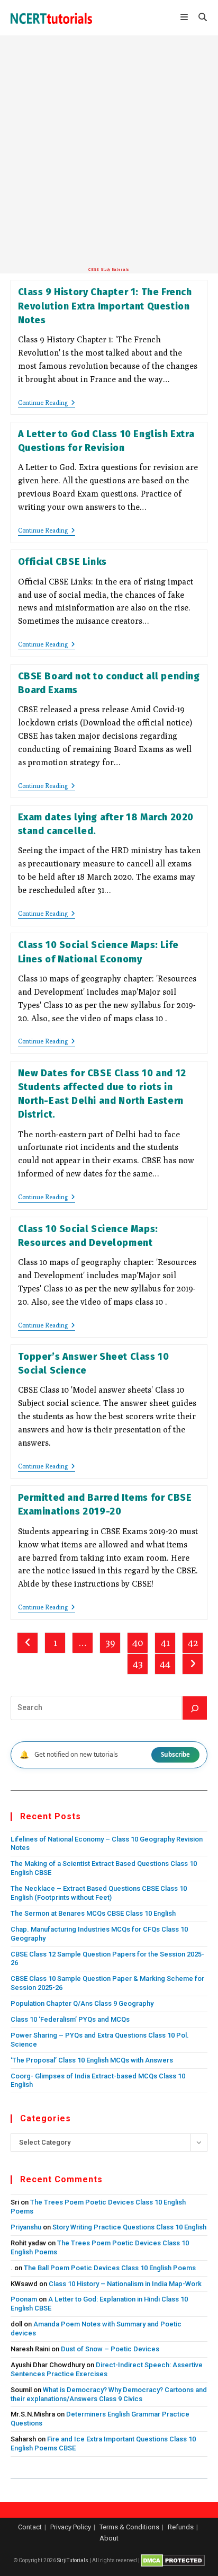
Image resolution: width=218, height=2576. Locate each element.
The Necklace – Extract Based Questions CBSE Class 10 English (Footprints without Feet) (99, 1893)
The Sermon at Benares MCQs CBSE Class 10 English (93, 1913)
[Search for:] (199, 18)
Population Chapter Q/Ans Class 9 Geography (82, 2003)
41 (165, 1643)
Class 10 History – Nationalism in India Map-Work (125, 2284)
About (109, 2538)
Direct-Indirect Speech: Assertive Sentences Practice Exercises (107, 2369)
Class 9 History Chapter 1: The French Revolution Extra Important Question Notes (105, 306)
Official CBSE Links (62, 562)
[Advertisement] (109, 152)
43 (138, 1664)
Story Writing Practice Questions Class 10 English (129, 2227)
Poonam (24, 2299)
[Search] (195, 1708)
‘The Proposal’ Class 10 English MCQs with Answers (92, 2060)
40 (138, 1643)
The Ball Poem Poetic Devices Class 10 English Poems (110, 2268)
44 (165, 1664)
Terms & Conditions (129, 2527)
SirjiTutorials (73, 2560)
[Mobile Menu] (185, 18)
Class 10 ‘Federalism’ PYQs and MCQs (70, 2019)
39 (110, 1643)
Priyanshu (26, 2227)
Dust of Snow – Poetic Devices (110, 2349)
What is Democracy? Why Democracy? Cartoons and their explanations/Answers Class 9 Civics (109, 2394)
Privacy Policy (71, 2527)
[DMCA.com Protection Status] (173, 2560)
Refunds (181, 2527)
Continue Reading (47, 404)
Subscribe (175, 1754)
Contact (30, 2527)
